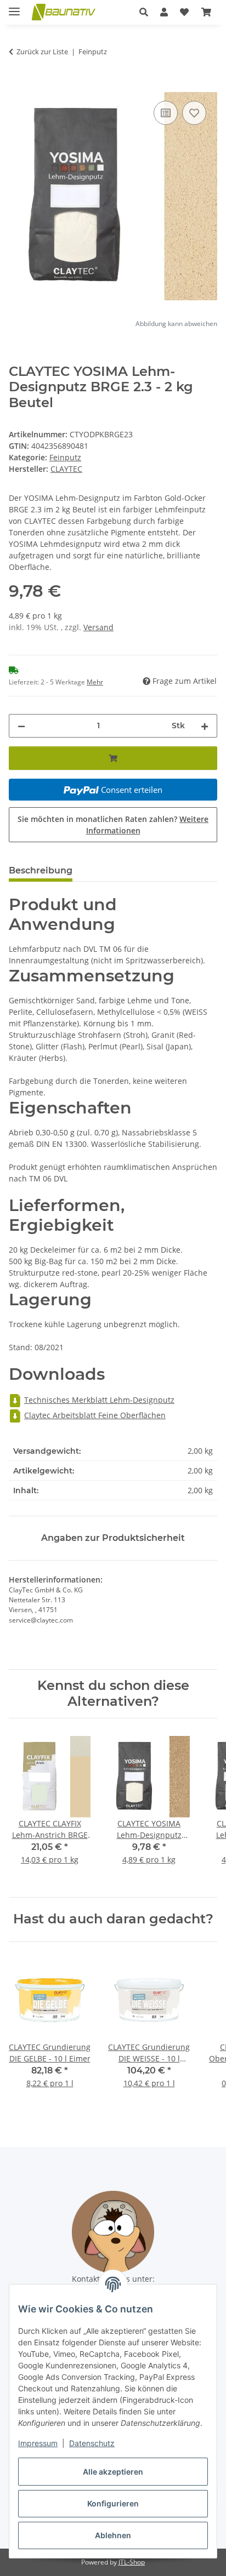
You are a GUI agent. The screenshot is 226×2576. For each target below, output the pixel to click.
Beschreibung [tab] (41, 870)
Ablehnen (113, 2535)
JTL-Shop (132, 2562)
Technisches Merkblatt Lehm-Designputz (99, 1400)
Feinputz (65, 457)
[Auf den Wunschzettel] (194, 113)
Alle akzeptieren (113, 2472)
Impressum (38, 2443)
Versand (98, 627)
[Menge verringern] (21, 726)
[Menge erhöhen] (205, 726)
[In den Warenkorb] (18, 86)
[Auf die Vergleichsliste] (166, 113)
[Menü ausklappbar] (14, 7)
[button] (144, 12)
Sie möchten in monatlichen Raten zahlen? (113, 825)
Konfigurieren (113, 2503)
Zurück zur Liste (42, 52)
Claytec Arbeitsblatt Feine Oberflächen (95, 1415)
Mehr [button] (95, 682)
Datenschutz (92, 2443)
